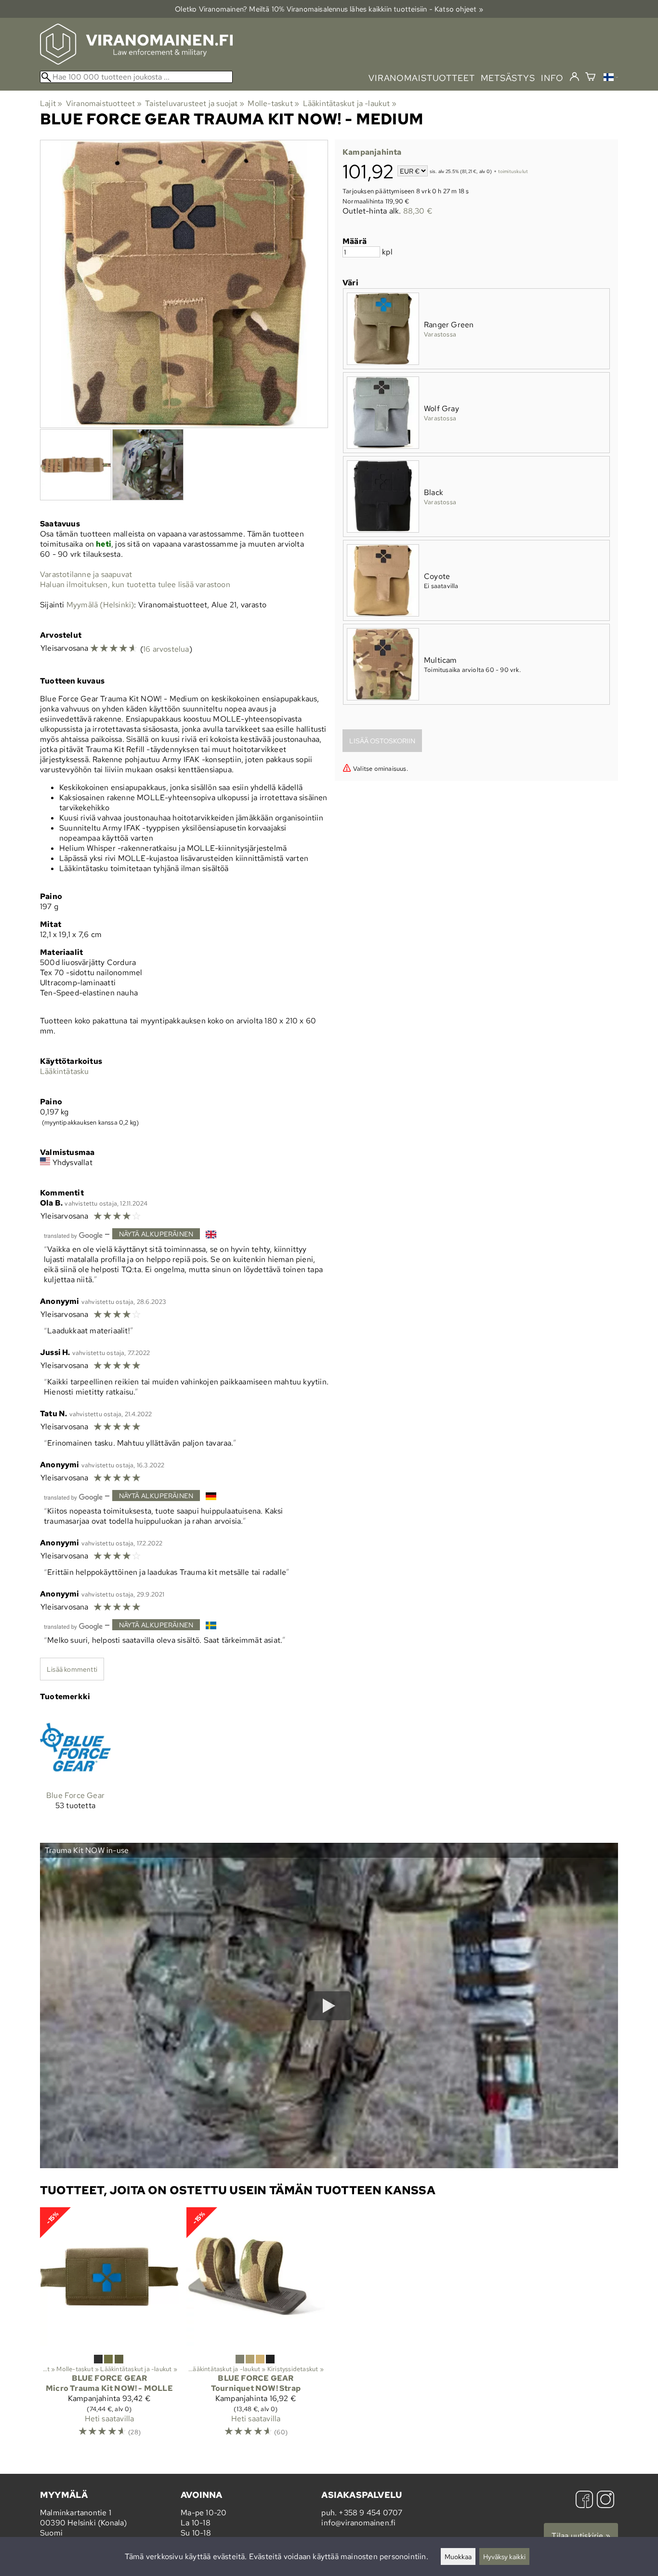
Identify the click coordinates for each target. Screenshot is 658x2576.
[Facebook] (584, 2501)
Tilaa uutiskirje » (581, 2536)
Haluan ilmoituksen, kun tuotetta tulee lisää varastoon (135, 584)
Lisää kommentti (72, 1669)
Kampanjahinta (372, 152)
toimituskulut (513, 172)
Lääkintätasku (65, 1071)
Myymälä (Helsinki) (100, 605)
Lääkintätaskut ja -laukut (350, 103)
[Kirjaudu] (574, 77)
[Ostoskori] (590, 78)
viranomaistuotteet (422, 78)
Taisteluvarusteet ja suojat (195, 103)
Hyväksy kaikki (504, 2556)
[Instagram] (605, 2501)
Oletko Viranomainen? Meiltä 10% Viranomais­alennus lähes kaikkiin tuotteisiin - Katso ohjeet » (329, 9)
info (552, 78)
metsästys (508, 78)
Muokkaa (458, 2556)
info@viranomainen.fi (358, 2523)
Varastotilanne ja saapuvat (86, 574)
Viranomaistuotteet (104, 103)
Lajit (51, 103)
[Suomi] (611, 78)
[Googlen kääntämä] (73, 1235)
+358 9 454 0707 (370, 2513)
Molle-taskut (273, 103)
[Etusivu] (136, 62)
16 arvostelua (166, 649)
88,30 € (418, 211)
